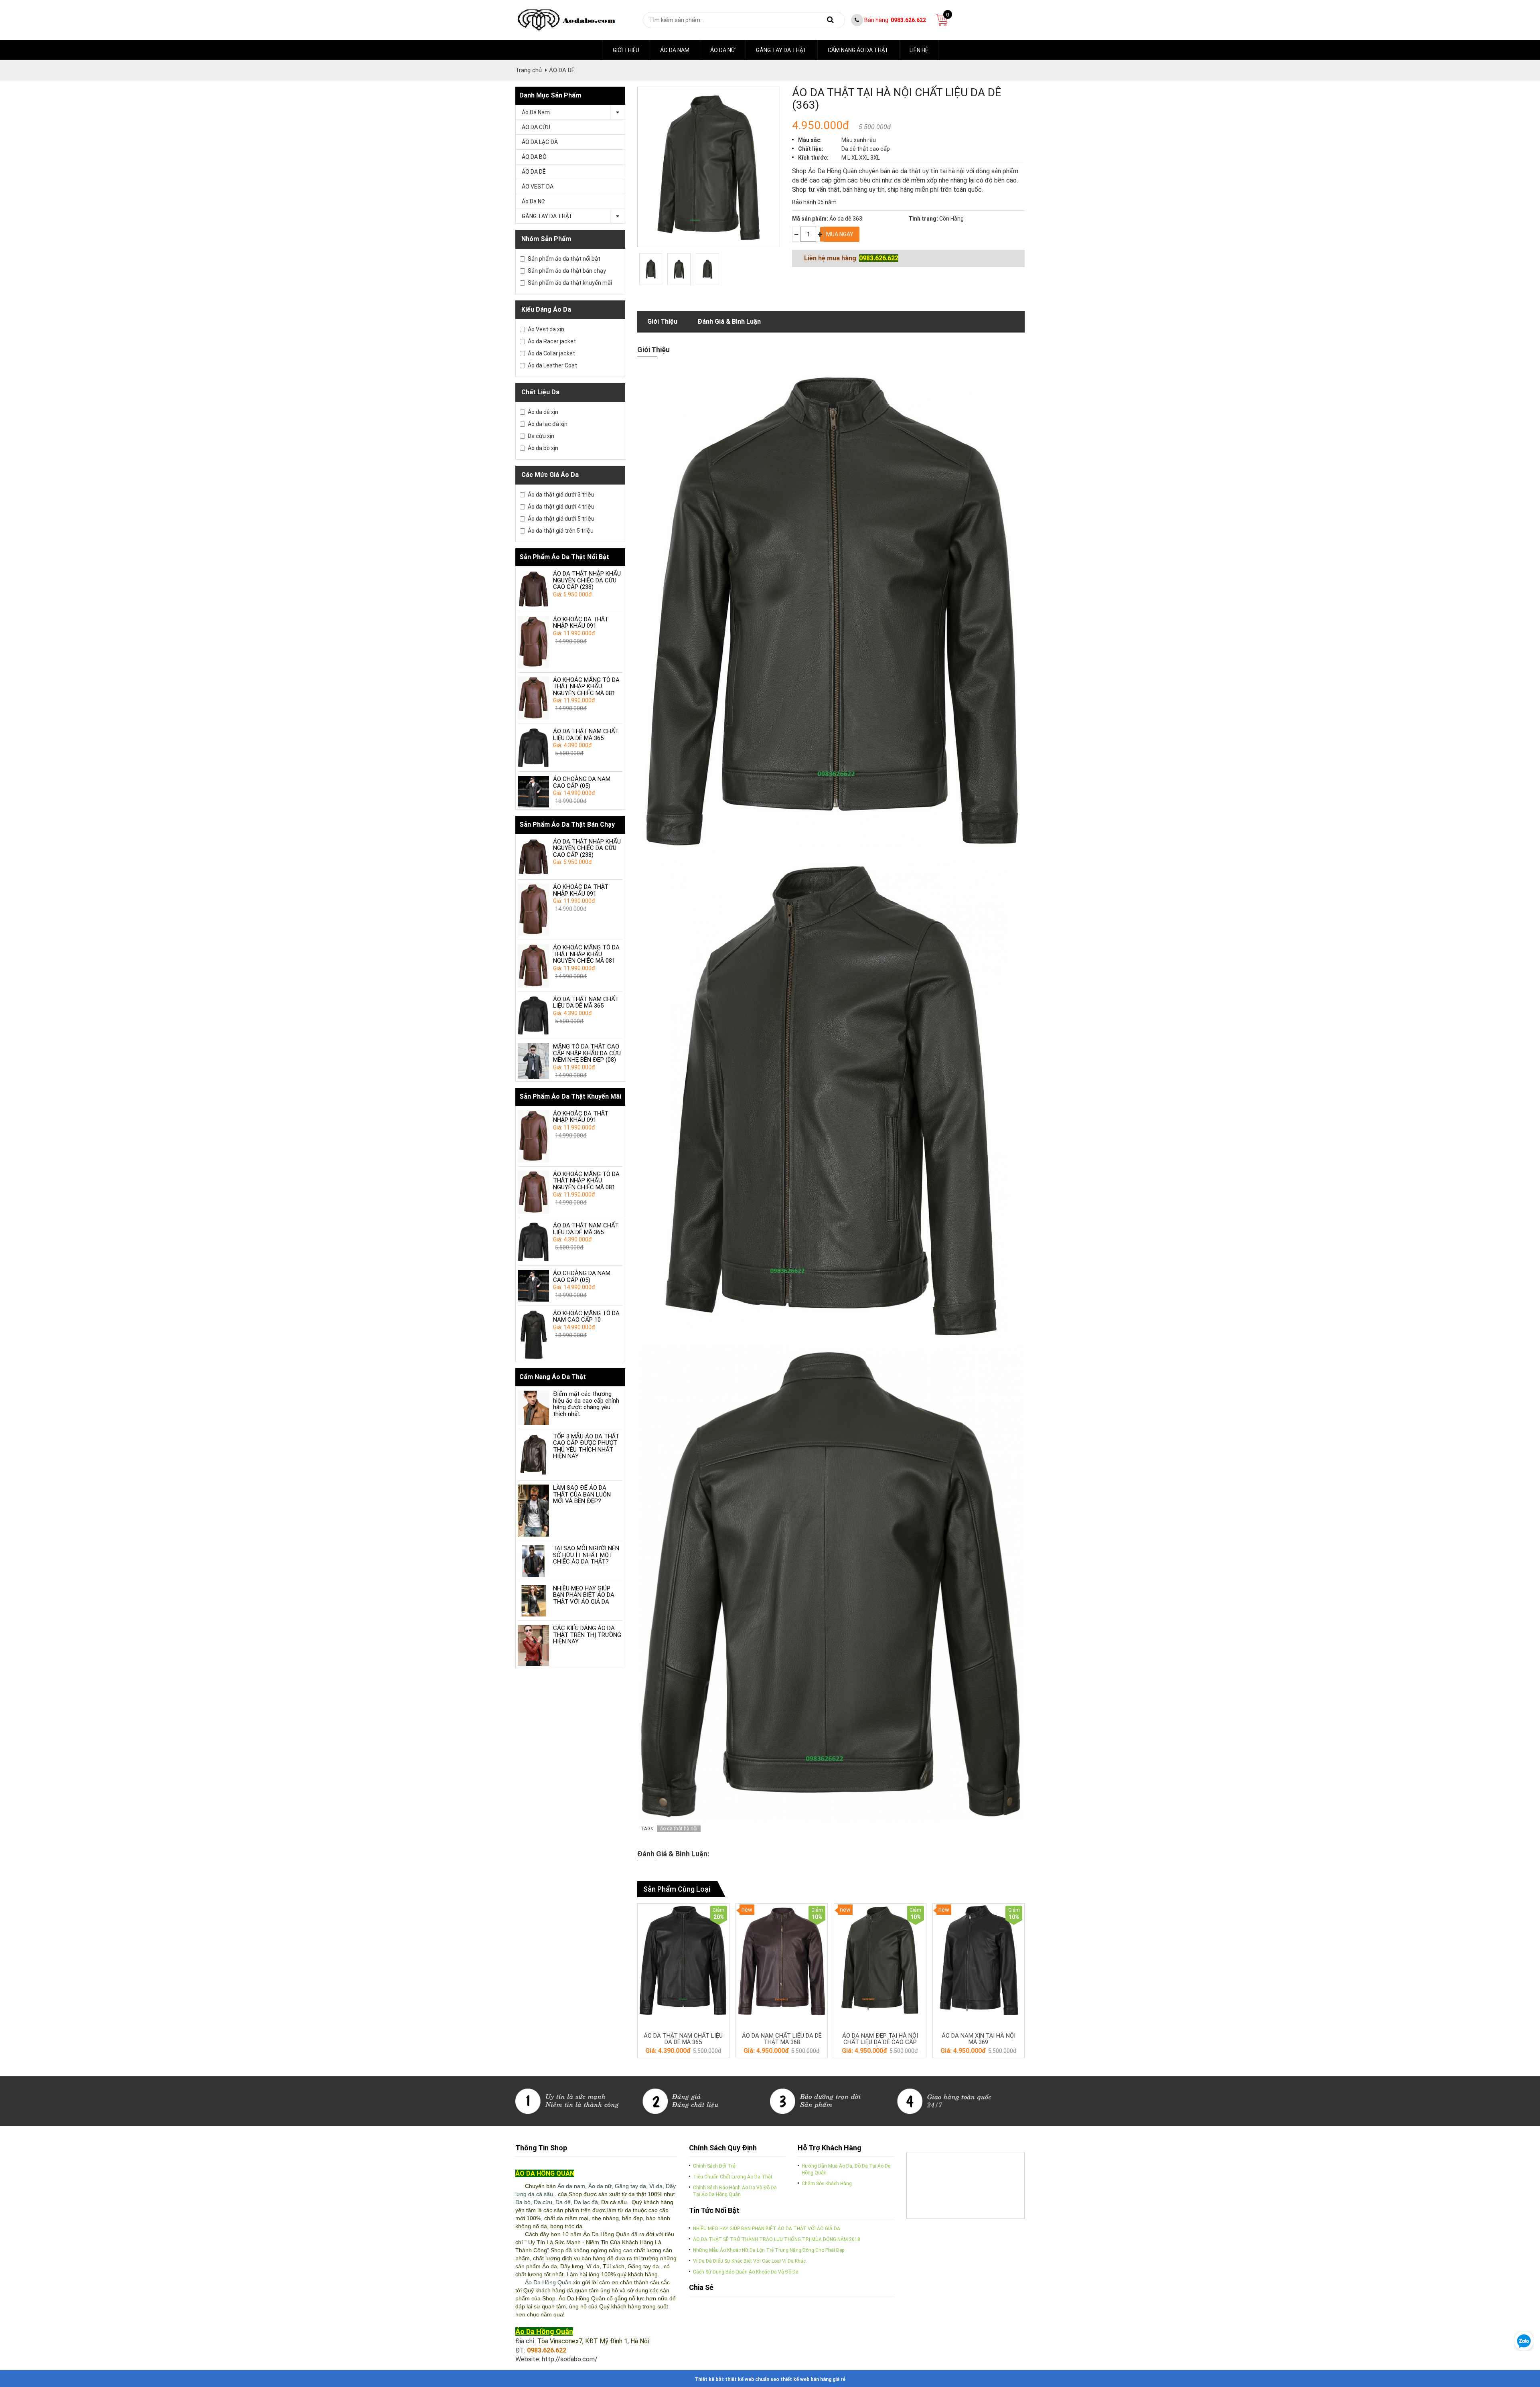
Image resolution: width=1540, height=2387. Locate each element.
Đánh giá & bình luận (729, 321)
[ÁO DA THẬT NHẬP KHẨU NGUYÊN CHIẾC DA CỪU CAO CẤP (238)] (533, 589)
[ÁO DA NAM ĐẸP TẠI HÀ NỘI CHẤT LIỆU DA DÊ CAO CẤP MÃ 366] (880, 1960)
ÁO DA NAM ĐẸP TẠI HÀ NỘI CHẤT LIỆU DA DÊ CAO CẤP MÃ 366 (880, 2042)
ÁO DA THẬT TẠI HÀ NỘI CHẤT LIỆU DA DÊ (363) (897, 99)
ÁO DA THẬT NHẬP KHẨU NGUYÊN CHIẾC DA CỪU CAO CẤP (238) (587, 580)
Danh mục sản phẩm (550, 95)
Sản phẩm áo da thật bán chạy (567, 271)
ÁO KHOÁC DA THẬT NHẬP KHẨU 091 (581, 623)
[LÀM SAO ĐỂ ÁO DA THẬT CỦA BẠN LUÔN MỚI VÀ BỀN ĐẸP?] (533, 1511)
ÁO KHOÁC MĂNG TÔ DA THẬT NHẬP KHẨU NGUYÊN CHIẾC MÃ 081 (586, 686)
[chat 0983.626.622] (1524, 2340)
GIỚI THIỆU (626, 50)
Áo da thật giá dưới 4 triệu (561, 507)
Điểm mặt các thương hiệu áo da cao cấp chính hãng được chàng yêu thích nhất (586, 1404)
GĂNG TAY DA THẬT (781, 50)
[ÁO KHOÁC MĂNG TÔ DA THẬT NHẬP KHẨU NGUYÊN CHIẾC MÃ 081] (533, 698)
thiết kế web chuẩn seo (752, 2379)
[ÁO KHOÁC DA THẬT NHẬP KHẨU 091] (533, 642)
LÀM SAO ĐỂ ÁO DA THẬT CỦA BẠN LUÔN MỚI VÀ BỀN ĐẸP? (582, 1494)
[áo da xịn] (770, 2101)
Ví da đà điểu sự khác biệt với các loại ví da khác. (750, 2261)
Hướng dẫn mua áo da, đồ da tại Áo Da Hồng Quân (846, 2169)
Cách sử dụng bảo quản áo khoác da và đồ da (746, 2272)
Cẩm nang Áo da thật (858, 50)
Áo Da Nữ (723, 50)
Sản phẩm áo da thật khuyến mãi (570, 283)
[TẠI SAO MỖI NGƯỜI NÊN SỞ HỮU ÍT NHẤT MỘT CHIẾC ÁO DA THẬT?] (533, 1561)
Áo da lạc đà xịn (548, 424)
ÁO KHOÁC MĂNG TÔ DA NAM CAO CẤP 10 (586, 1317)
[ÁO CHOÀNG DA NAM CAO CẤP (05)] (533, 791)
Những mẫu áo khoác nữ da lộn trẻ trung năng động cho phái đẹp (769, 2250)
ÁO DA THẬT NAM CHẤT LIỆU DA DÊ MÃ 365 (586, 735)
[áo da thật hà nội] (651, 269)
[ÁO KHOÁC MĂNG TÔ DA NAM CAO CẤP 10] (533, 1335)
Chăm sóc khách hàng (827, 2184)
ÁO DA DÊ (562, 70)
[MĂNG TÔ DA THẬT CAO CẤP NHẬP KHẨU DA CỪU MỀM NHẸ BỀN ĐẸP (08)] (533, 1061)
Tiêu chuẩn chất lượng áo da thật (733, 2177)
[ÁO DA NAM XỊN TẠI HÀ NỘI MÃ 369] (979, 1960)
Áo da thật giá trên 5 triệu (561, 531)
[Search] (831, 20)
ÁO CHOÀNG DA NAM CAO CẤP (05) (582, 782)
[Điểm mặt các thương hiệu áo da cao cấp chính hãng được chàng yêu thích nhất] (533, 1408)
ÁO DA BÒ (534, 157)
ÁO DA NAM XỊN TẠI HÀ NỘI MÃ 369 (979, 2039)
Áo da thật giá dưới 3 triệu (561, 495)
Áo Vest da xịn (546, 329)
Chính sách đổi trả (714, 2166)
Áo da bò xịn (543, 448)
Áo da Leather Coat (552, 365)
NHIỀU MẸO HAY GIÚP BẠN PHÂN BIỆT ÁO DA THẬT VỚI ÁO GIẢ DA (584, 1595)
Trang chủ (529, 70)
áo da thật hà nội (679, 1829)
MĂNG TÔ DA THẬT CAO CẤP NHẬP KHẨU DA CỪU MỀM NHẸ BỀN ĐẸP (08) (587, 1053)
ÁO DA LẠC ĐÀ (540, 142)
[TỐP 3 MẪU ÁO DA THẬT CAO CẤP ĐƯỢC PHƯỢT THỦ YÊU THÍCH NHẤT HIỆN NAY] (533, 1455)
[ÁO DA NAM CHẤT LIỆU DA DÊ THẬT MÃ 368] (782, 1960)
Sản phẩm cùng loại (677, 1889)
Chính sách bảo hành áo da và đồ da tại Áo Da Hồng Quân (735, 2191)
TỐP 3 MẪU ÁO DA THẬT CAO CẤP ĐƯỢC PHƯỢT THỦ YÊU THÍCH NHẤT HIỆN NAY (586, 1446)
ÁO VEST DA (538, 187)
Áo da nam (675, 50)
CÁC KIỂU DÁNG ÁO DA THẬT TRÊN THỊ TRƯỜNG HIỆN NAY (587, 1635)
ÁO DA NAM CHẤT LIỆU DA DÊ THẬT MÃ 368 (782, 2039)
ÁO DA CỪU (536, 127)
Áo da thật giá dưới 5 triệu (561, 519)
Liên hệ (919, 50)
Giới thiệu (662, 321)
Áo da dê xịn (543, 412)
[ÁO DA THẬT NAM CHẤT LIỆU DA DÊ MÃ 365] (533, 748)
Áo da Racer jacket (552, 341)
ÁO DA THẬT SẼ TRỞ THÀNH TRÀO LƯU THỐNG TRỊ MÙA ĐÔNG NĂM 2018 (777, 2239)
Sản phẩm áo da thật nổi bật (564, 259)
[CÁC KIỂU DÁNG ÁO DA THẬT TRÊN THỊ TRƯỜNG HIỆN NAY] (533, 1645)
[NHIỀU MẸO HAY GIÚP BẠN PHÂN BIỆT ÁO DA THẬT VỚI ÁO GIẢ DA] (533, 1601)
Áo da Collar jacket (551, 353)
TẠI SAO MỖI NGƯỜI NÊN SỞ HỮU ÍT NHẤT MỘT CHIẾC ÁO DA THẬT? (586, 1555)
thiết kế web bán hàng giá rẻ (813, 2379)
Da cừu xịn (541, 436)
